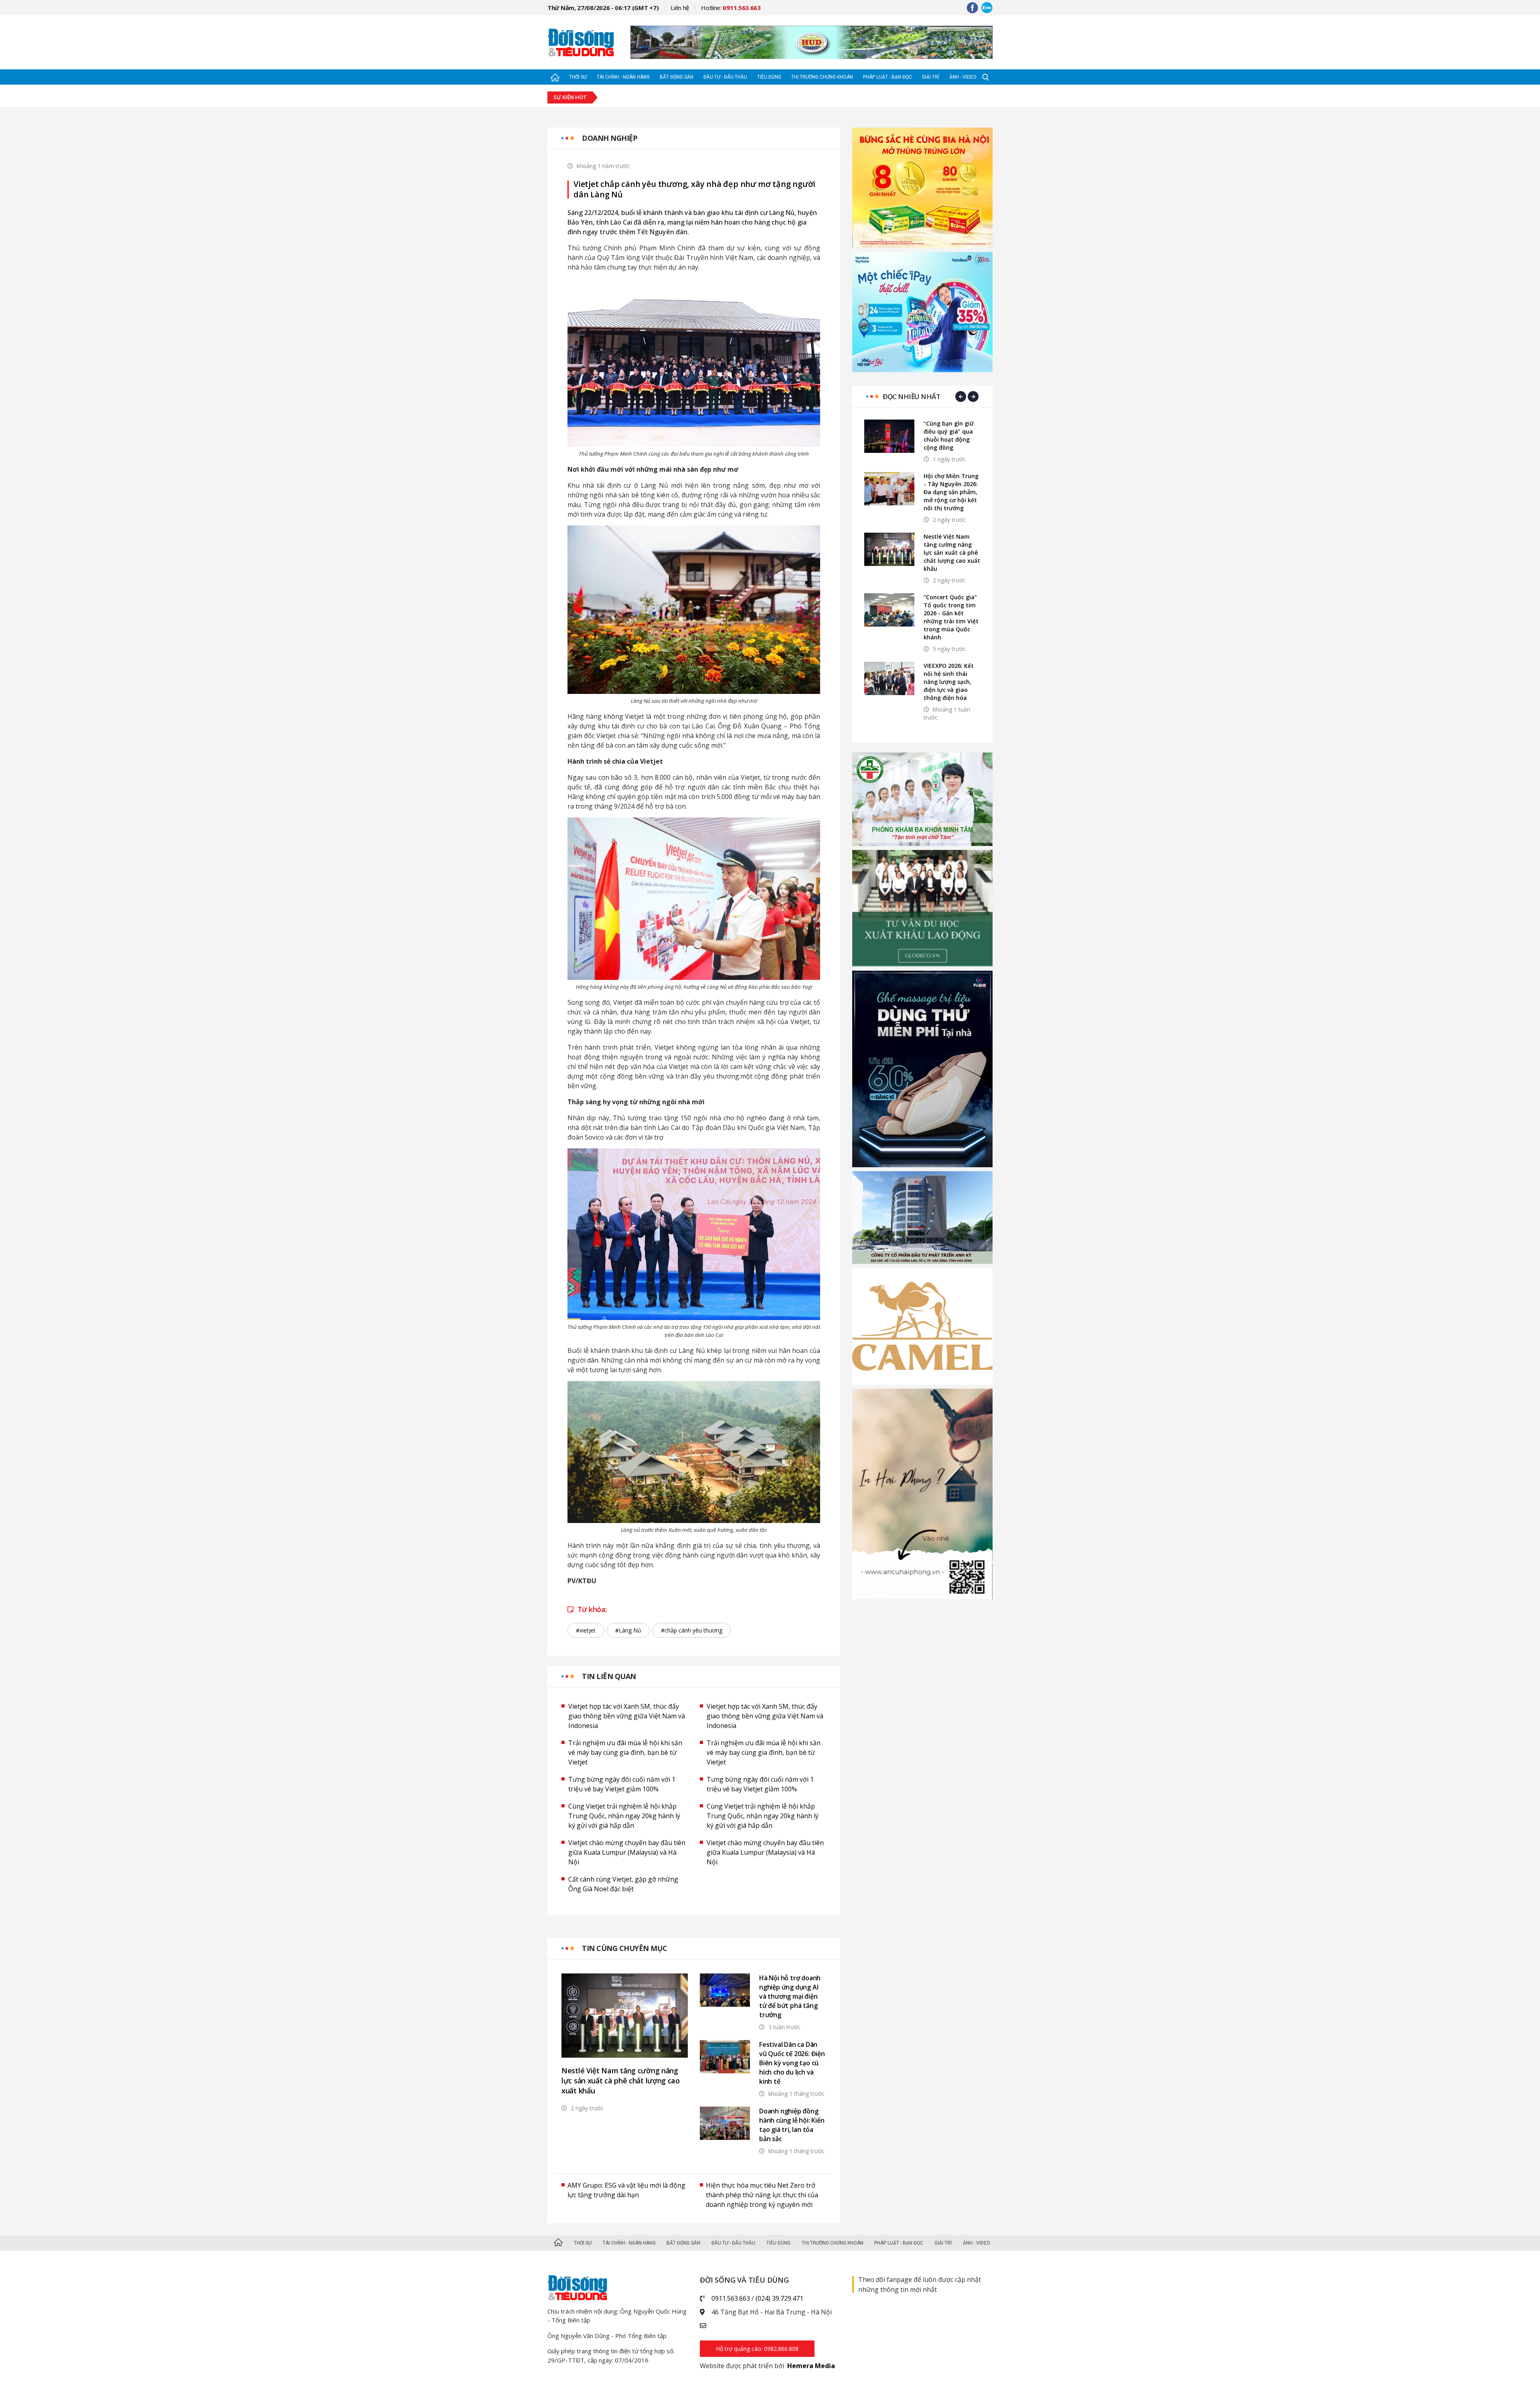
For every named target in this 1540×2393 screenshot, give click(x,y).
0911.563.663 (731, 2298)
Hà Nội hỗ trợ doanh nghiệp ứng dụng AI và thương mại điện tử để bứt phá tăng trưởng (790, 1996)
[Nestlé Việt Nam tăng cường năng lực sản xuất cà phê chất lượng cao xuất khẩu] (625, 2016)
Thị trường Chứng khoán (822, 77)
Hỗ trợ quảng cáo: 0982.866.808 (757, 2349)
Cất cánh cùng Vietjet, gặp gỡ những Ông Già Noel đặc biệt (623, 1884)
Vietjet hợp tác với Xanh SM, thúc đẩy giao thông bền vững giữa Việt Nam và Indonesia (627, 1716)
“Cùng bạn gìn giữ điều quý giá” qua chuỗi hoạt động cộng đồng (949, 435)
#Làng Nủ (628, 1630)
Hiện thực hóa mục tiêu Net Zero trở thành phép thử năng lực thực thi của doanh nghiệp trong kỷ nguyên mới (762, 2195)
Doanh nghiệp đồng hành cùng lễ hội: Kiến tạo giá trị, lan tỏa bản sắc (792, 2125)
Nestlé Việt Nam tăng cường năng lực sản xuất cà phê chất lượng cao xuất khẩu (621, 2081)
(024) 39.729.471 (779, 2298)
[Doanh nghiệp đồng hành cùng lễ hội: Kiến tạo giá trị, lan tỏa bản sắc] (725, 2123)
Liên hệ (680, 8)
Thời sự (578, 77)
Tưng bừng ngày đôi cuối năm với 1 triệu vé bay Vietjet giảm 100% (622, 1784)
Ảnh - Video (963, 77)
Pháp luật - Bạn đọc (888, 77)
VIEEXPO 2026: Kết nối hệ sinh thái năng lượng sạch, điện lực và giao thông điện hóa (949, 682)
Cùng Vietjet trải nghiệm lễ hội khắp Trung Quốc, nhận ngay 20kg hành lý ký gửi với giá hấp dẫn (624, 1816)
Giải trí (931, 77)
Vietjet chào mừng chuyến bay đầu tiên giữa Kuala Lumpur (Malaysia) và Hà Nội (627, 1852)
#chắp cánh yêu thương (692, 1630)
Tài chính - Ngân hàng (623, 77)
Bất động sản (677, 77)
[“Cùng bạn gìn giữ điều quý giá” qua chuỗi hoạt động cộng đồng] (889, 436)
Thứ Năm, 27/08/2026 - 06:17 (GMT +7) (603, 8)
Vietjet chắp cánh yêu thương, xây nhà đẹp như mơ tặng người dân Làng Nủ (694, 189)
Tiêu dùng (769, 77)
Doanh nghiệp (610, 138)
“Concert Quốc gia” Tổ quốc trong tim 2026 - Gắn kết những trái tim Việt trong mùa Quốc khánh (951, 617)
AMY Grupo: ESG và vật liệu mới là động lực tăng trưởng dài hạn (626, 2190)
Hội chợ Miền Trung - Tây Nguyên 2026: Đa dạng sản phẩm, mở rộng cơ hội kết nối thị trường (951, 492)
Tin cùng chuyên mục (625, 1948)
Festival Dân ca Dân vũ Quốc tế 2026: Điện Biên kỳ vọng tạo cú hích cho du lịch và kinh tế (792, 2063)
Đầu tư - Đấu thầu (725, 77)
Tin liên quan (609, 1676)
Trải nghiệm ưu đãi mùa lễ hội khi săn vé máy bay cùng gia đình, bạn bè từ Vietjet (625, 1752)
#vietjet (586, 1630)
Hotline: (731, 8)
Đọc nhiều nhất (911, 396)
